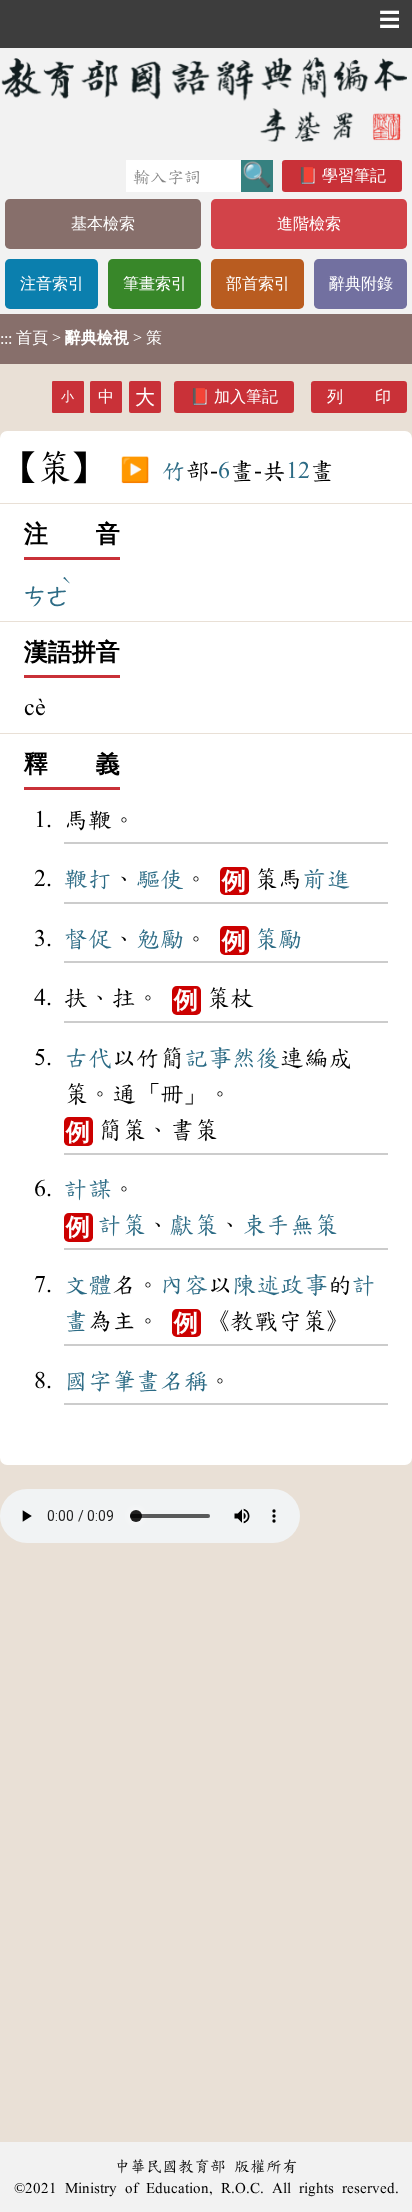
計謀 (88, 1189)
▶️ (135, 471)
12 (298, 471)
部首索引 (258, 283)
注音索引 (52, 283)
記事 (208, 1058)
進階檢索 (309, 223)
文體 (88, 1285)
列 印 (359, 396)
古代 (88, 1058)
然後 (256, 1058)
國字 (88, 1381)
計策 (122, 1225)
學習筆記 (354, 175)
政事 (304, 1285)
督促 (88, 939)
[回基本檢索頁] (206, 99)
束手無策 (290, 1225)
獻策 (194, 1225)
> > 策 (81, 338)
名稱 (184, 1381)
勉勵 (160, 939)
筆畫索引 (155, 283)
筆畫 (136, 1381)
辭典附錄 (361, 283)
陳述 (256, 1285)
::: (6, 338)
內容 (184, 1285)
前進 (326, 879)
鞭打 (88, 879)
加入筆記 (246, 396)
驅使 (160, 879)
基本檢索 (103, 223)
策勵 (278, 939)
